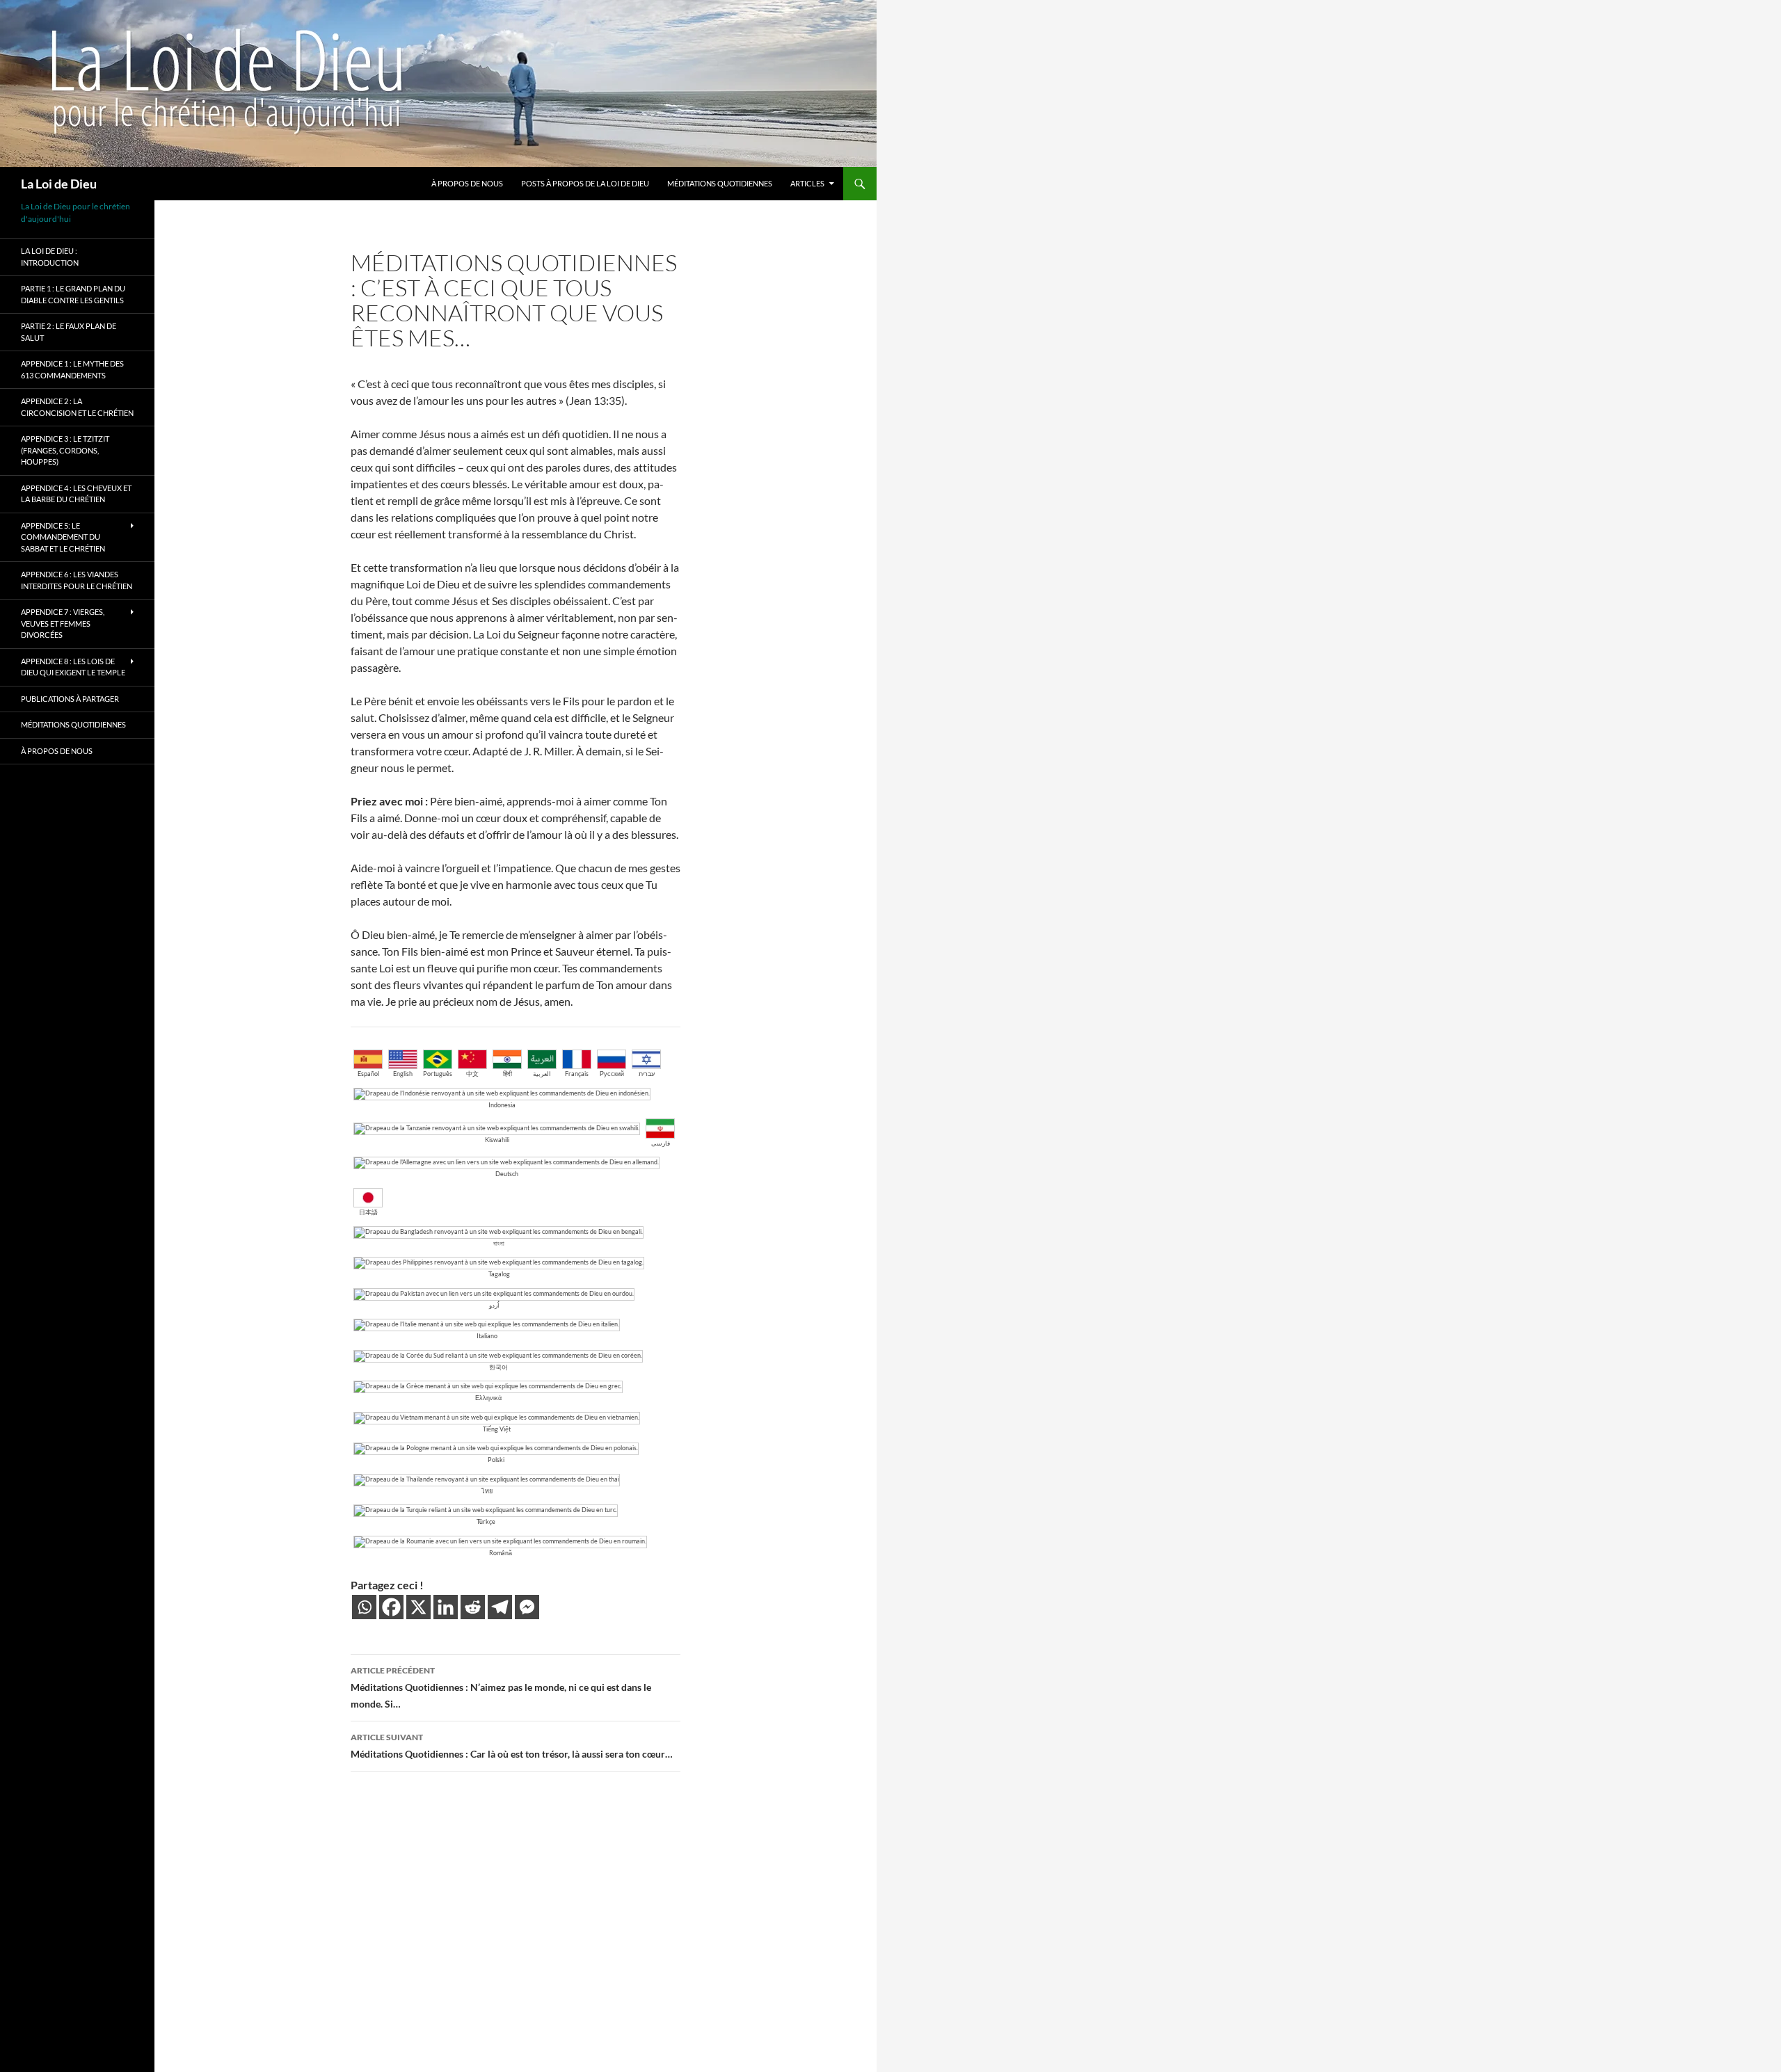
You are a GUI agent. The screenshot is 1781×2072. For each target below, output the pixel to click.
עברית (647, 1074)
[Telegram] (500, 1607)
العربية (542, 1074)
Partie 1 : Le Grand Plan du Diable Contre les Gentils (73, 294)
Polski (496, 1460)
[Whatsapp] (364, 1607)
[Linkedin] (446, 1607)
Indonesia (502, 1105)
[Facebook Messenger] (527, 1607)
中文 (472, 1074)
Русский (612, 1074)
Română (501, 1553)
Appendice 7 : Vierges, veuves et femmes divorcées (63, 623)
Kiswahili (497, 1140)
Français (577, 1074)
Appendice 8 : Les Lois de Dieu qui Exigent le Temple (73, 667)
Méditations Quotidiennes (720, 183)
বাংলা (499, 1243)
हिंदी (508, 1074)
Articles (807, 183)
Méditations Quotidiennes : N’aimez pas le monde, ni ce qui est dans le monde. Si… (501, 1687)
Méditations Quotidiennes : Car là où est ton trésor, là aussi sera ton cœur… (512, 1746)
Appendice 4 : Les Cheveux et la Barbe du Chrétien (76, 494)
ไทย (487, 1491)
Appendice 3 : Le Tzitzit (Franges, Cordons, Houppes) (65, 450)
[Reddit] (473, 1607)
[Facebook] (391, 1607)
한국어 (498, 1367)
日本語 (368, 1212)
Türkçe (486, 1521)
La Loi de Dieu (59, 184)
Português (438, 1074)
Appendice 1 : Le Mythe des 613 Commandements (72, 369)
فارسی (661, 1143)
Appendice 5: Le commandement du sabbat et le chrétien (63, 537)
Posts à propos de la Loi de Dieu (585, 183)
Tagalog (499, 1274)
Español (368, 1074)
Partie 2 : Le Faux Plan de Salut (69, 332)
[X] (418, 1607)
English (403, 1074)
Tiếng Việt (497, 1429)
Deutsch (507, 1174)
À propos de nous (467, 183)
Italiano (487, 1336)
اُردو (494, 1305)
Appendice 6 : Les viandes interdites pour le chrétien (77, 580)
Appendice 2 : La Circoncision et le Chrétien (77, 407)
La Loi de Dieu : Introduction (50, 257)
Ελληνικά (488, 1398)
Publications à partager (70, 699)
